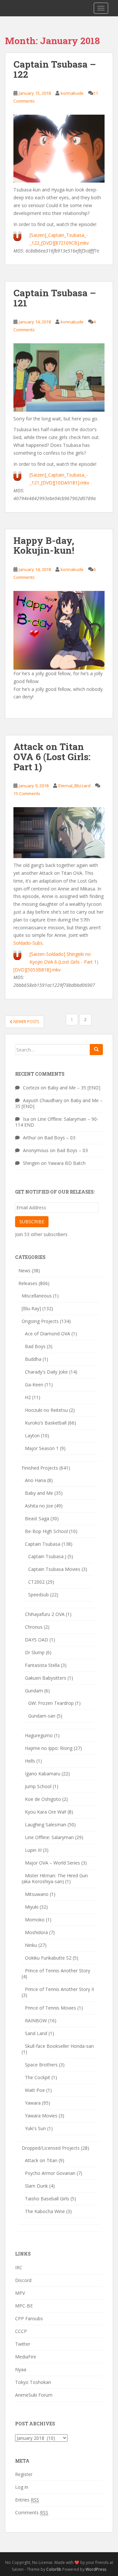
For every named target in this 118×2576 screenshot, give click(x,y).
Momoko (35, 1920)
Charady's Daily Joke (46, 1372)
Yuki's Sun (35, 2128)
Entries (27, 2500)
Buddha (33, 1359)
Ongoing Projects (40, 1321)
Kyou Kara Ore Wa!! (46, 1812)
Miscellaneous (37, 1296)
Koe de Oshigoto (43, 1799)
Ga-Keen (34, 1385)
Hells (30, 1761)
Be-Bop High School (46, 1531)
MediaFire (26, 2357)
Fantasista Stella (42, 1665)
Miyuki (32, 1907)
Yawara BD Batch (67, 1163)
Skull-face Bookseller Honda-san (59, 2046)
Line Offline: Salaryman (49, 1837)
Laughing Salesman (46, 1825)
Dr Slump (35, 1652)
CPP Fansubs (29, 2318)
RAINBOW (36, 2021)
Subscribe (32, 1222)
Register (24, 2474)
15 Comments (27, 793)
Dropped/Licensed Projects (51, 2148)
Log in (22, 2487)
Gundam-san (42, 1716)
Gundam (34, 1691)
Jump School (38, 1786)
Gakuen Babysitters (46, 1678)
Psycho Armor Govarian (50, 2173)
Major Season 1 (42, 1448)
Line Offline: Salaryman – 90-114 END (57, 1122)
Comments (32, 2512)
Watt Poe (35, 2090)
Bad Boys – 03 (60, 1138)
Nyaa (21, 2369)
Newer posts (26, 1022)
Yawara (33, 2103)
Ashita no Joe (39, 1506)
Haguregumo (39, 1735)
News (24, 1271)
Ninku (31, 1945)
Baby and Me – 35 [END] (74, 1088)
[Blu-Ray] (31, 1308)
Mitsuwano (37, 1894)
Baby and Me (39, 1493)
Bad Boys (35, 1346)
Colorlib (54, 2569)
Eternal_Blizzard (74, 786)
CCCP (21, 2331)
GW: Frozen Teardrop (51, 1703)
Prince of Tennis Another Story (58, 1971)
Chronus (34, 1627)
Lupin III (33, 1850)
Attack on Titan (41, 2160)
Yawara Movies (41, 2116)
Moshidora (36, 1932)
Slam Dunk (36, 2186)
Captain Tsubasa (43, 1544)
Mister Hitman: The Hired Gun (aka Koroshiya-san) (55, 1878)
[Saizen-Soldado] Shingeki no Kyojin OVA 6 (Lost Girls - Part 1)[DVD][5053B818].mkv (56, 962)
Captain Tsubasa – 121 (55, 298)
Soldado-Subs (28, 943)
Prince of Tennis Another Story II (59, 1989)
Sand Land (36, 2033)
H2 (28, 1397)
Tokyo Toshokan (33, 2382)
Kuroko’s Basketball (46, 1423)
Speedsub (39, 1595)
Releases (28, 1283)
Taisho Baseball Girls (47, 2199)
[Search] (96, 1050)
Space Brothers (41, 2065)
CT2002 (36, 1582)
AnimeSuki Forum (34, 2395)
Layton (32, 1435)
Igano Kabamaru (43, 1774)
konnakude (72, 93)
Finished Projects (40, 1468)
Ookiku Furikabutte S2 (48, 1958)
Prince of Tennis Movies (50, 2008)
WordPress (96, 2569)
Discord (23, 2280)
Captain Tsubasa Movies (54, 1569)
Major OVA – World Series (52, 1863)
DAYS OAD (37, 1640)
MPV (20, 2293)
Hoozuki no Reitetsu (46, 1410)
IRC (19, 2267)
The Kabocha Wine (45, 2211)
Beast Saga (37, 1518)
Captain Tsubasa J (47, 1556)
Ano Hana (35, 1480)
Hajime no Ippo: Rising (49, 1748)
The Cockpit (38, 2077)
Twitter (23, 2344)
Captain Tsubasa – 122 (55, 69)
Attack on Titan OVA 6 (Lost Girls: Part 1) (52, 757)
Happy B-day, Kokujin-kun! (44, 546)
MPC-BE (24, 2306)
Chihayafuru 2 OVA (45, 1614)
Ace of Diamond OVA (48, 1334)
